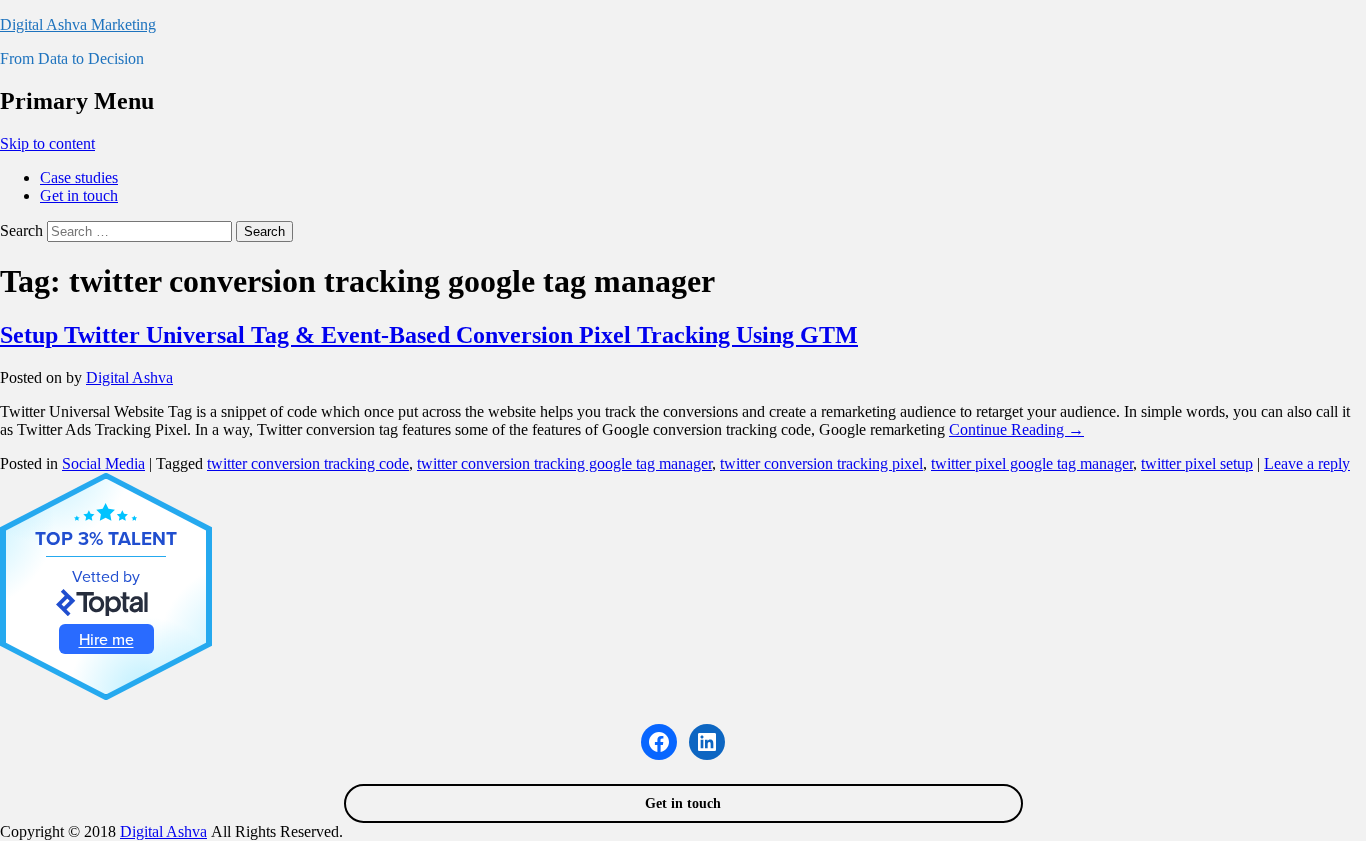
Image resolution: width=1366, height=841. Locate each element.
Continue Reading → (1016, 429)
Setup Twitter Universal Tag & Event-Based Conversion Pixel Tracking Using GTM (429, 335)
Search (21, 230)
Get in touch (79, 195)
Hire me (106, 639)
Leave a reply (1307, 463)
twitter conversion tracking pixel (821, 463)
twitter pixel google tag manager (1032, 463)
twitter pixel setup (1197, 463)
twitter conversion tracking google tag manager (564, 463)
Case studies (79, 177)
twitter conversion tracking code (308, 463)
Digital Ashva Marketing (78, 24)
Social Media (103, 463)
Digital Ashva (129, 377)
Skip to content (47, 143)
